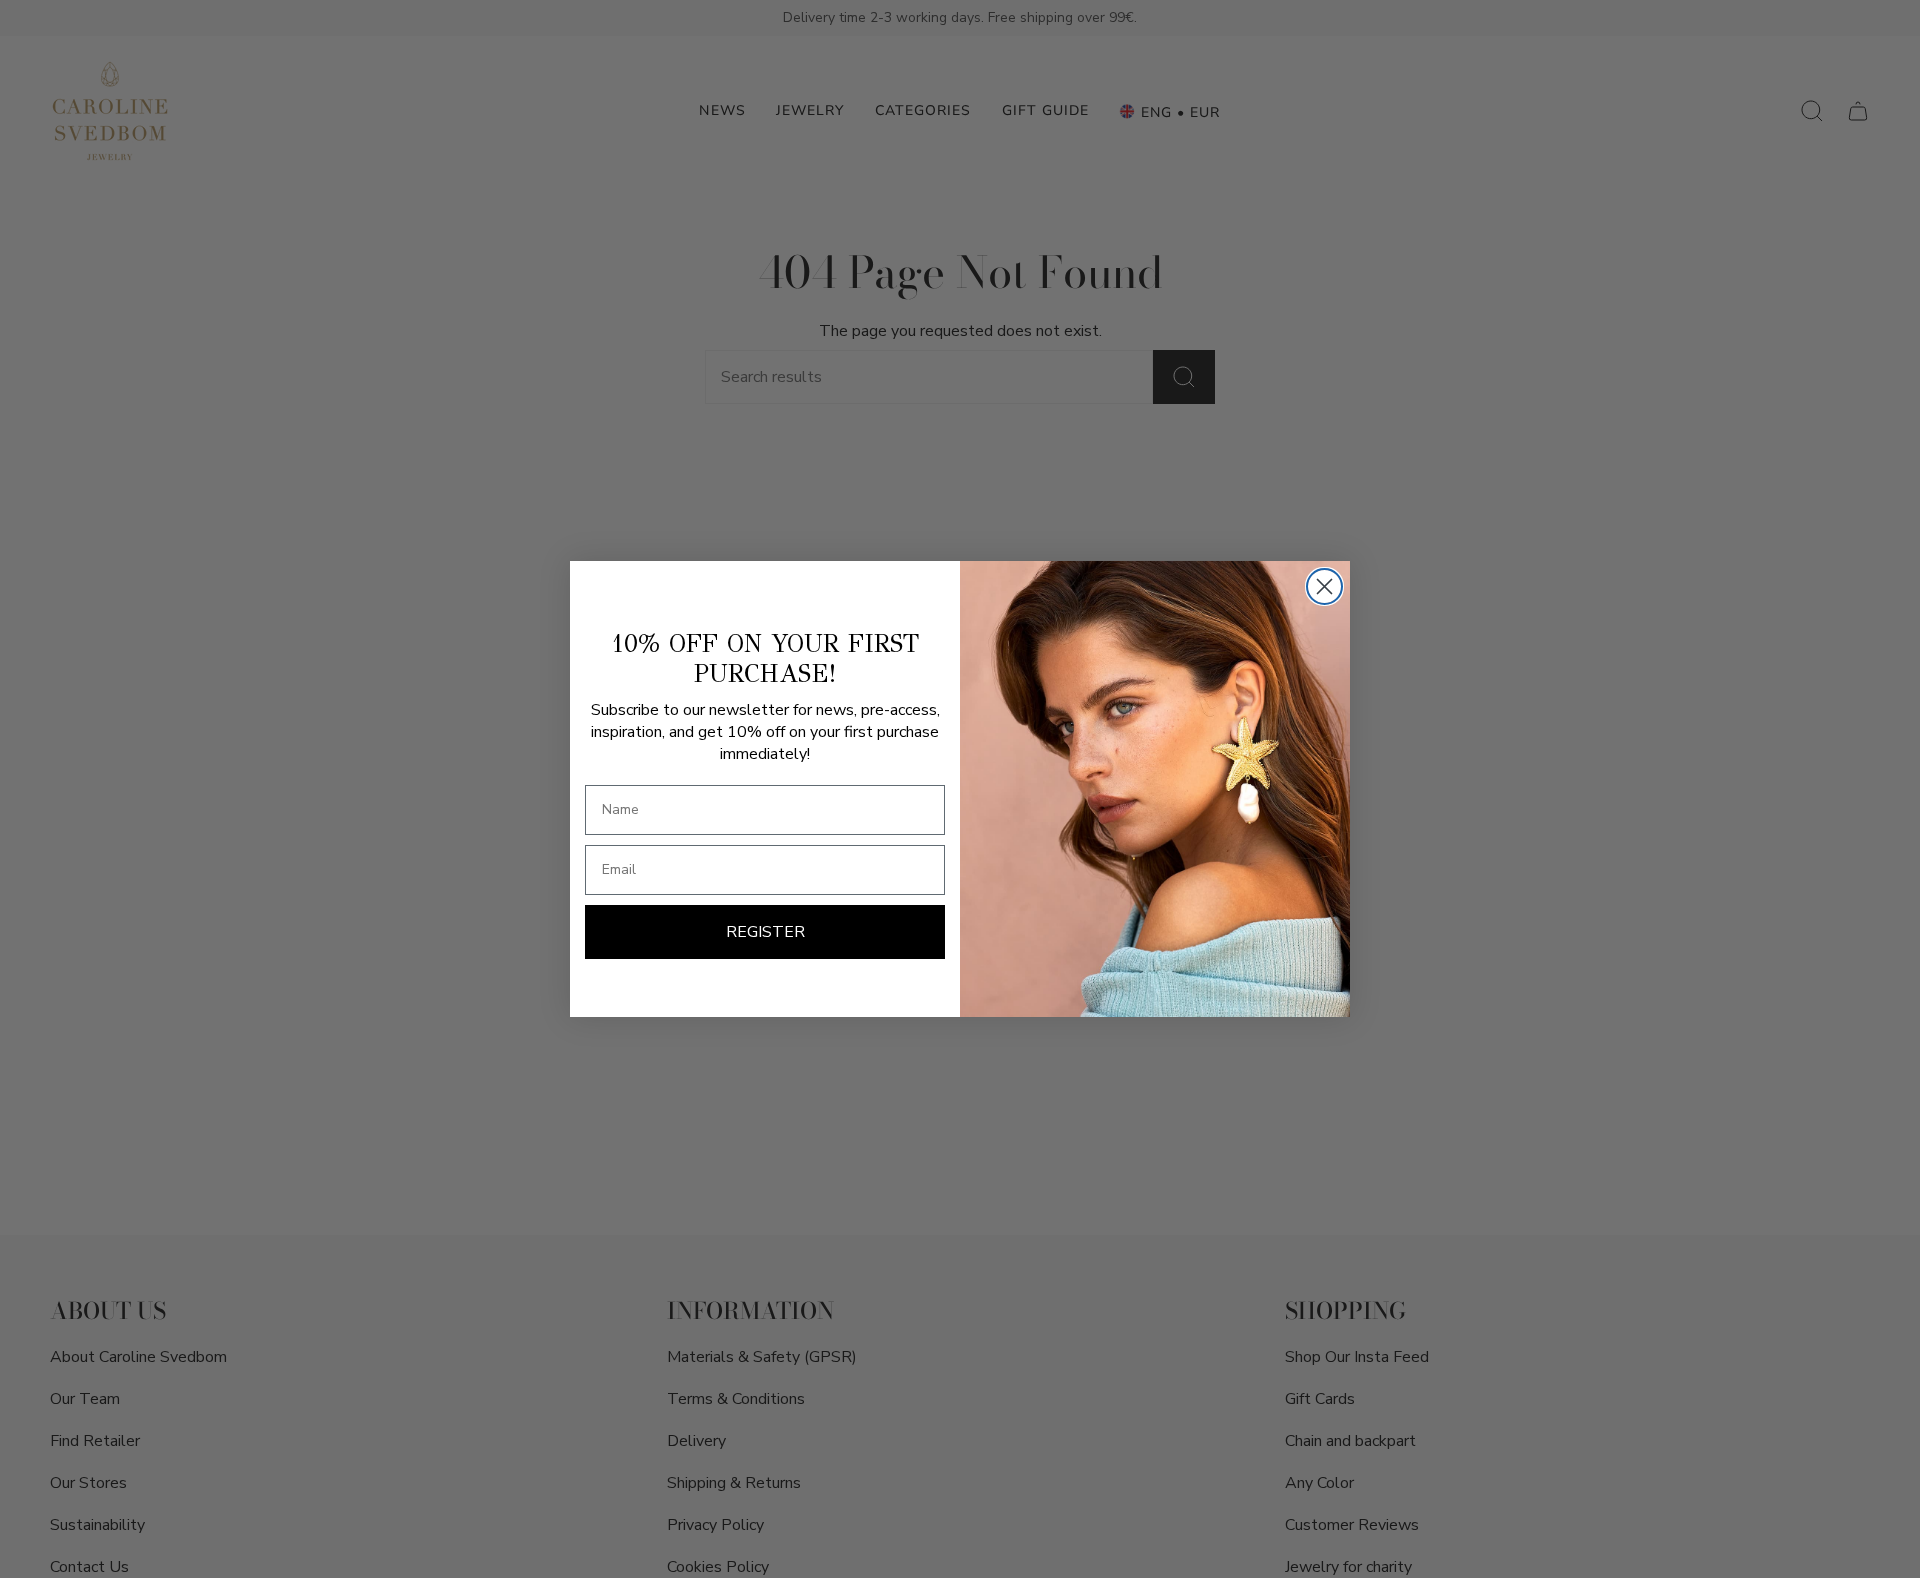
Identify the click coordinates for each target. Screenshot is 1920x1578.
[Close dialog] (1324, 586)
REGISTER (765, 932)
